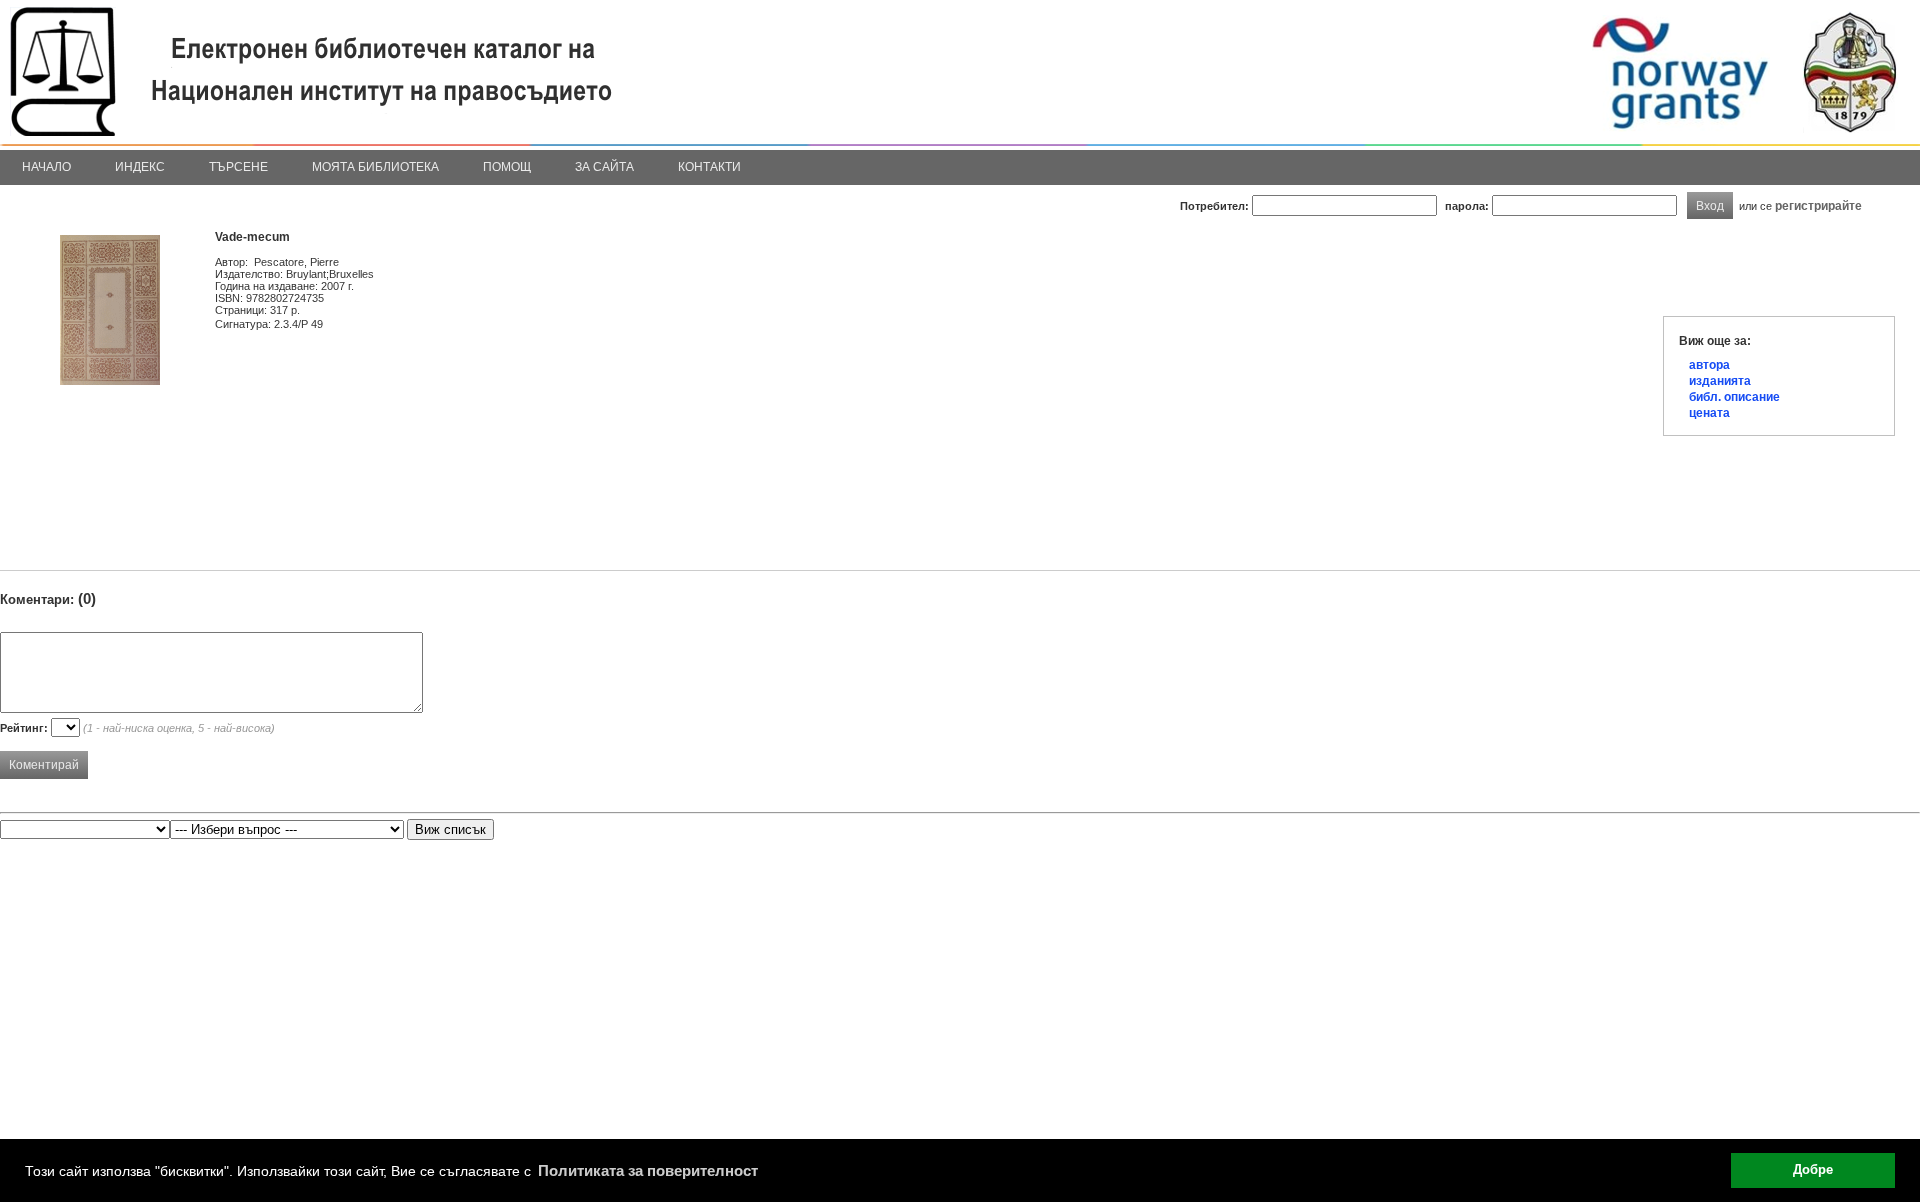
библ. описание (1734, 397)
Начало (46, 167)
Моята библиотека (375, 167)
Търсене (238, 167)
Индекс (140, 167)
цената (1709, 413)
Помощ (507, 167)
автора (1709, 365)
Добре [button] (1813, 1170)
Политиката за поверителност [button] (648, 1170)
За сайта (604, 167)
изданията (1720, 381)
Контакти (709, 167)
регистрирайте (1818, 205)
